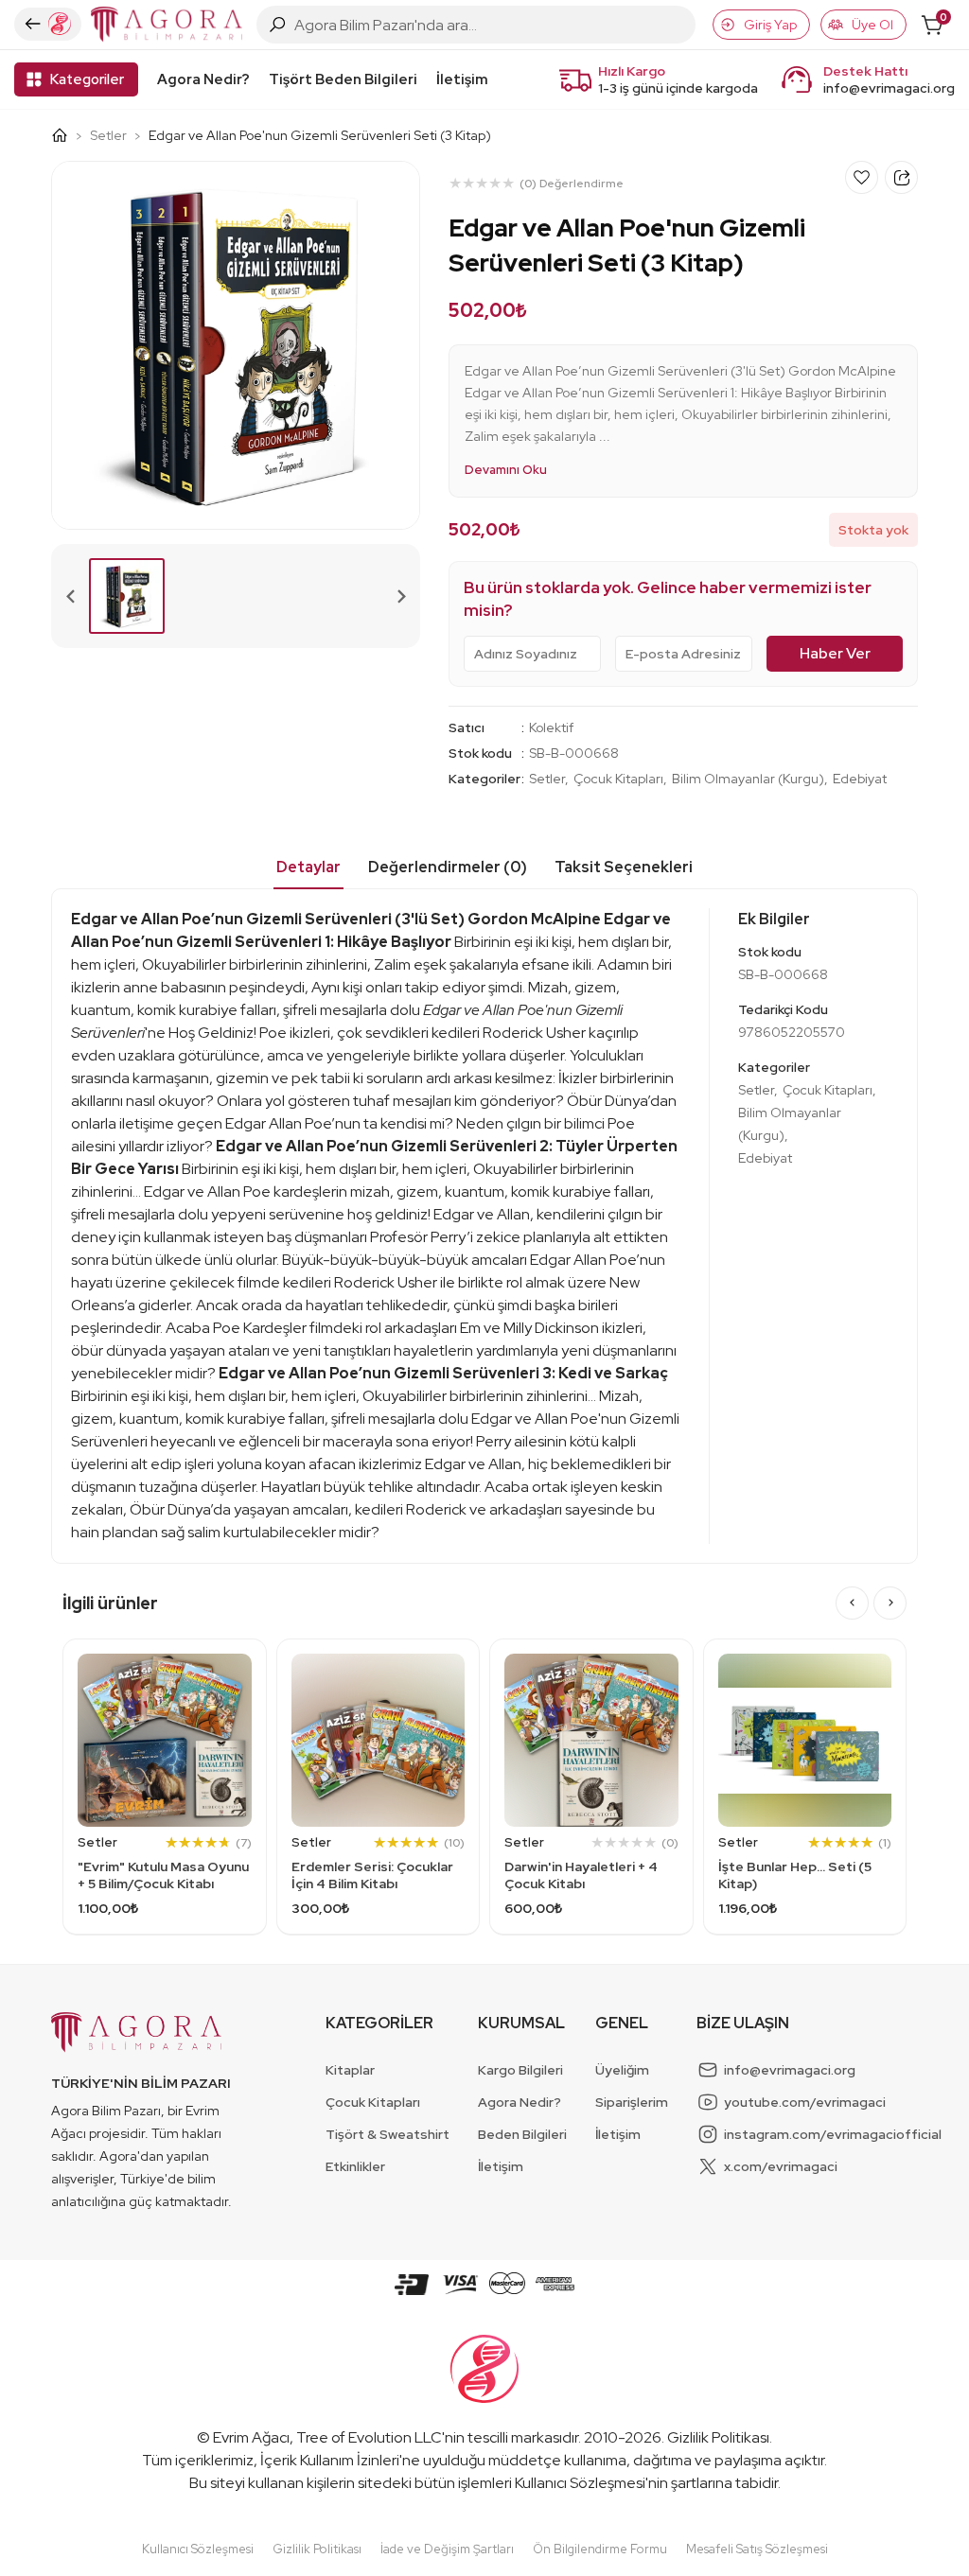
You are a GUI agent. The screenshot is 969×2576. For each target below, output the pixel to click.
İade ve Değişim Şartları (447, 2549)
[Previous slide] (71, 596)
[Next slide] (400, 596)
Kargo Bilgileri (520, 2070)
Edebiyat (860, 779)
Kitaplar (350, 2070)
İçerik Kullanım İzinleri (330, 2460)
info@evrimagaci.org (889, 88)
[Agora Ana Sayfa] (67, 135)
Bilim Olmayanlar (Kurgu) (748, 779)
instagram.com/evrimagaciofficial (833, 2134)
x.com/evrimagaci (781, 2166)
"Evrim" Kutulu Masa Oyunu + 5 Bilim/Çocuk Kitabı (163, 1875)
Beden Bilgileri (522, 2134)
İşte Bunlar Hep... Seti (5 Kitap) (795, 1875)
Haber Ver (835, 653)
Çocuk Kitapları (618, 779)
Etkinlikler (355, 2166)
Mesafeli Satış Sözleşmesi (757, 2549)
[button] (127, 596)
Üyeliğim (622, 2070)
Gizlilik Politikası (718, 2437)
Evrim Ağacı (251, 2437)
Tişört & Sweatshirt (388, 2134)
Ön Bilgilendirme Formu (600, 2549)
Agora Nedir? (203, 79)
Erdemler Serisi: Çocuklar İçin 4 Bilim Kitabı (372, 1875)
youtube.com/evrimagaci (805, 2102)
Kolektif (551, 727)
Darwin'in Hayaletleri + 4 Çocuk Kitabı (581, 1875)
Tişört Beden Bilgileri (343, 79)
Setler (108, 135)
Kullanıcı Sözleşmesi (580, 2483)
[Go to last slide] (852, 1603)
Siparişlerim (632, 2102)
